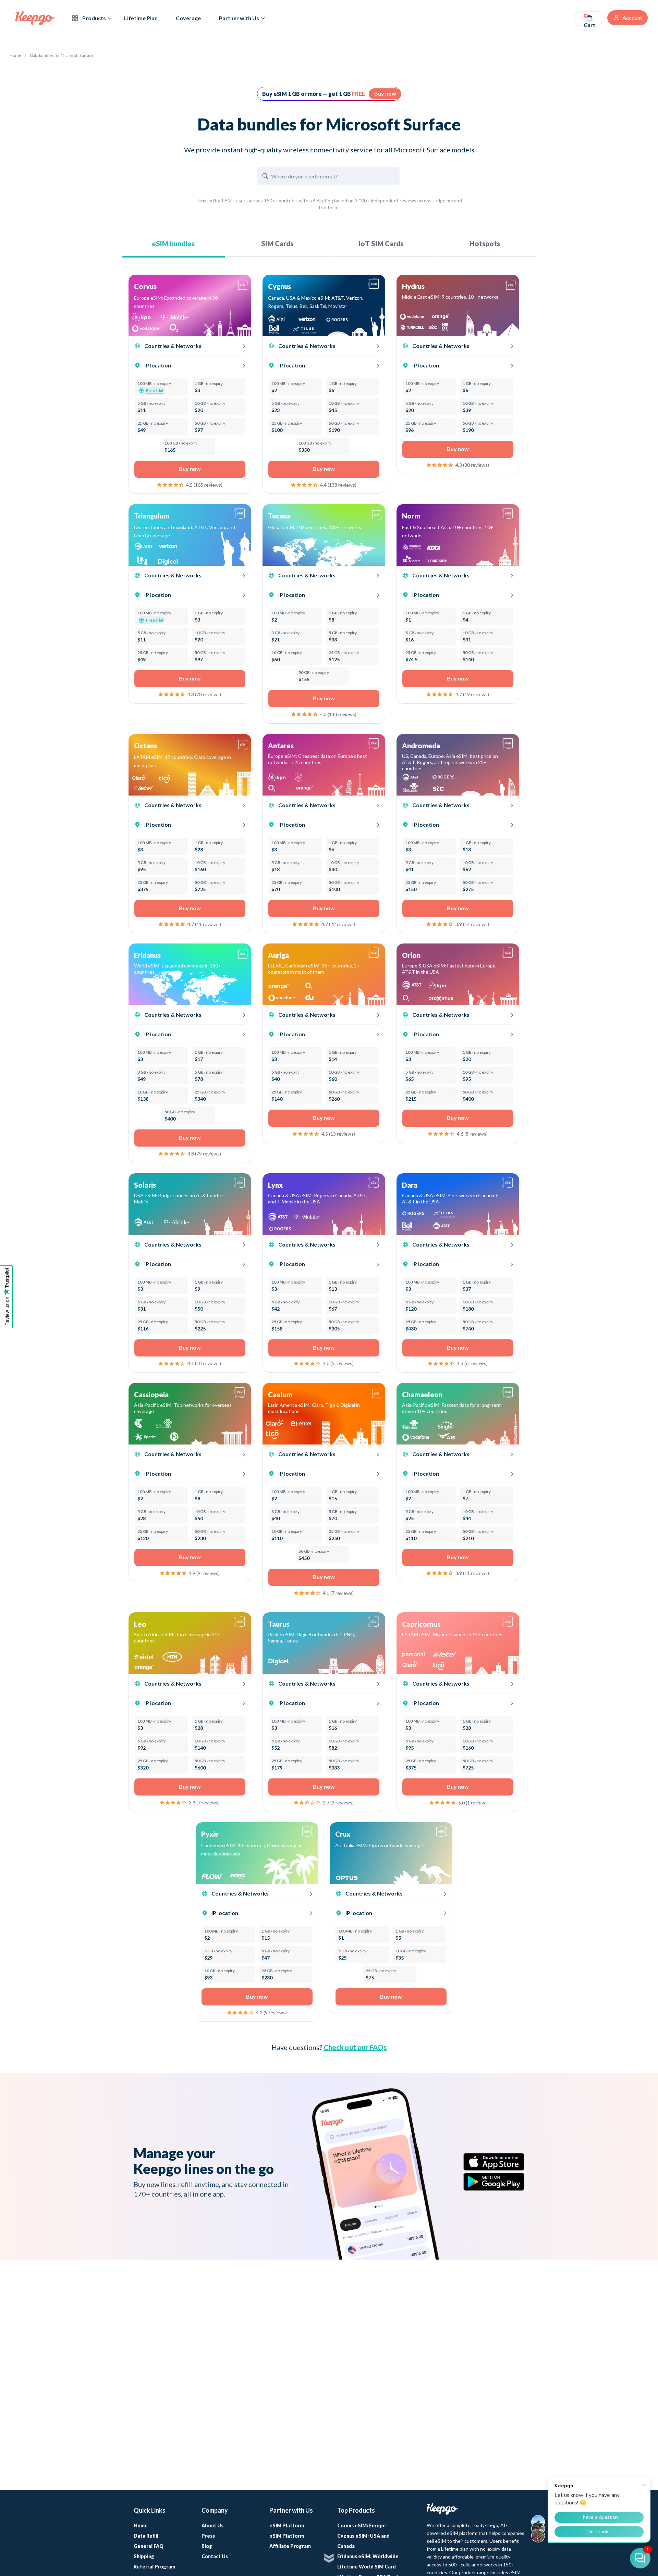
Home (15, 55)
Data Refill (146, 2536)
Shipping (144, 2556)
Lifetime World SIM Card (367, 2567)
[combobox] (185, 969)
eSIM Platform (287, 2525)
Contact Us (215, 2556)
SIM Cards (277, 243)
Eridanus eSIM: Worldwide (368, 2556)
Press (208, 2536)
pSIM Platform (287, 2536)
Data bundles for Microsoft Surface (62, 55)
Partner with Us (239, 18)
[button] (171, 484)
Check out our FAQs (355, 2047)
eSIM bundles (173, 243)
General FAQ (149, 2546)
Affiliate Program (290, 2546)
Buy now (385, 93)
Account (632, 18)
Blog (207, 2546)
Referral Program (154, 2567)
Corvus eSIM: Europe (362, 2525)
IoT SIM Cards (381, 243)
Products (94, 18)
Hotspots (485, 243)
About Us (212, 2525)
